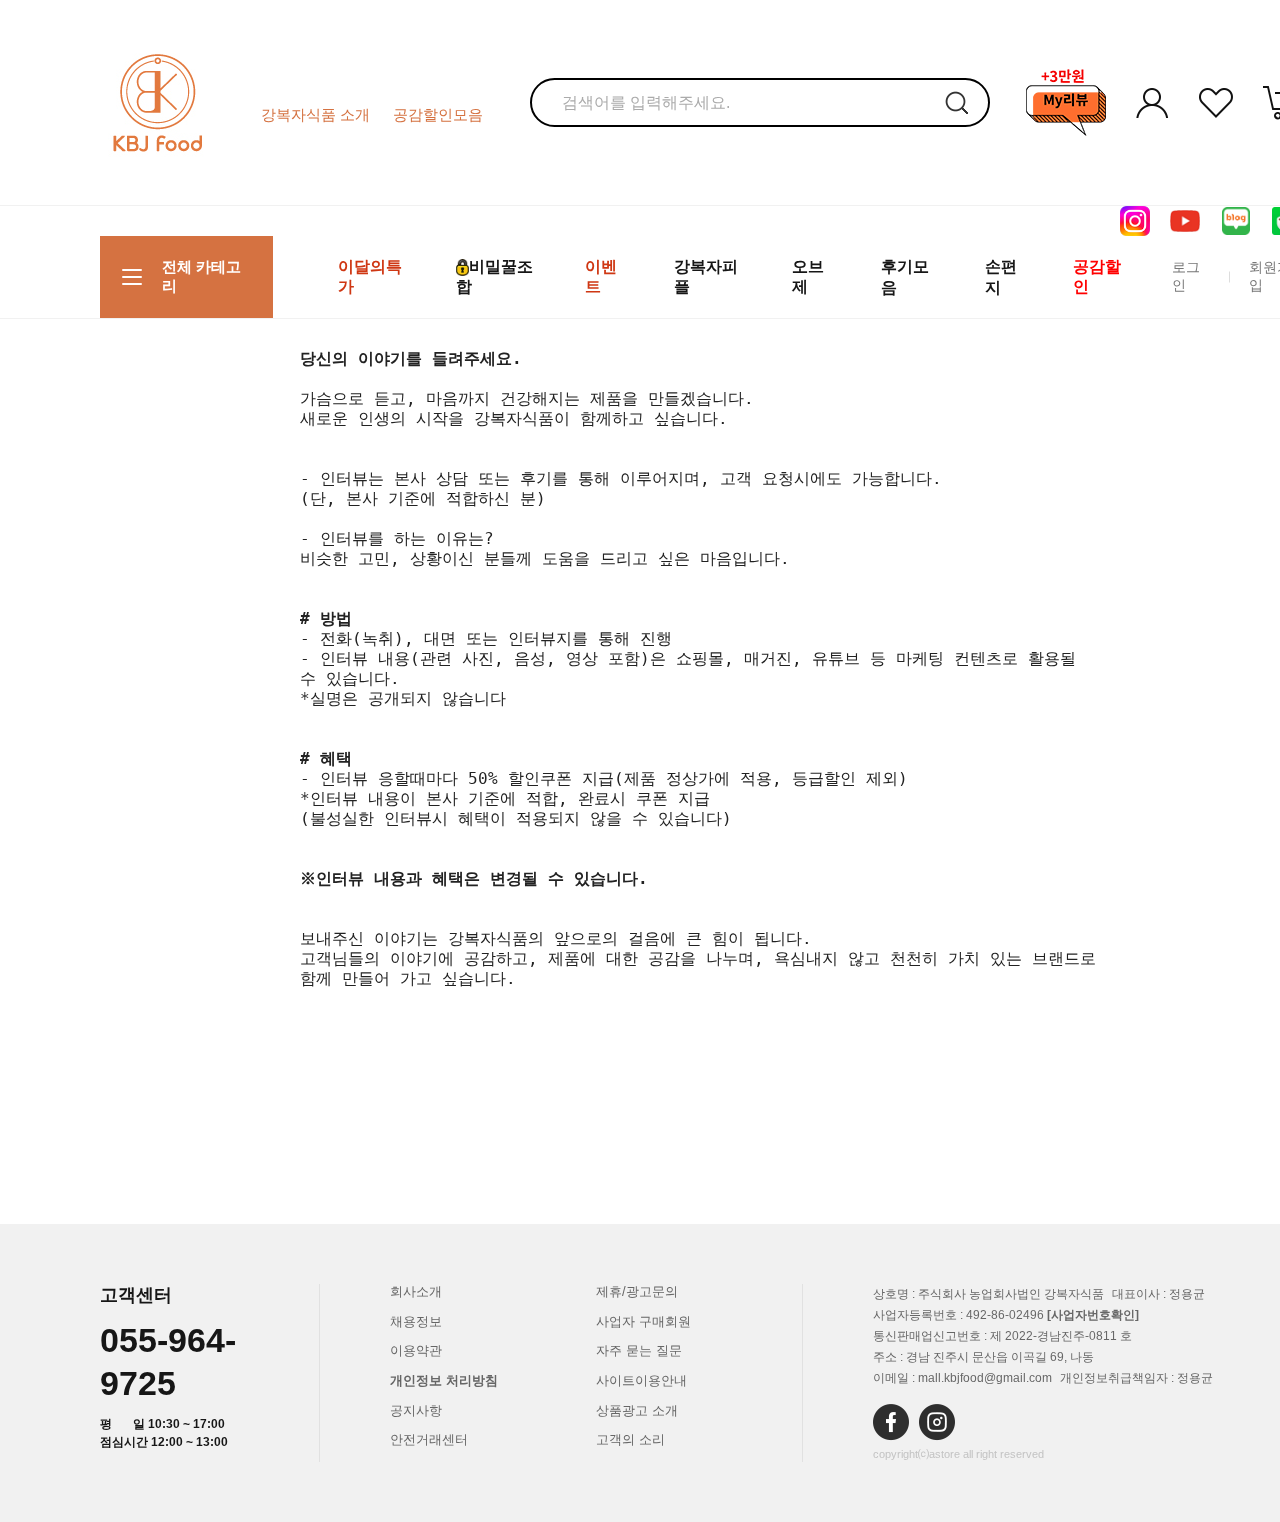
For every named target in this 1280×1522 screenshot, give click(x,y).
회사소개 (416, 1291)
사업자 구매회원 (643, 1321)
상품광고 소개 (637, 1410)
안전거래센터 (429, 1439)
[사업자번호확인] (1093, 1315)
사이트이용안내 (641, 1380)
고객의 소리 (630, 1439)
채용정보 (416, 1321)
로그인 (1186, 276)
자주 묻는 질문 (639, 1350)
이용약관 (416, 1350)
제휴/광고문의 (637, 1291)
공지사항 (416, 1410)
